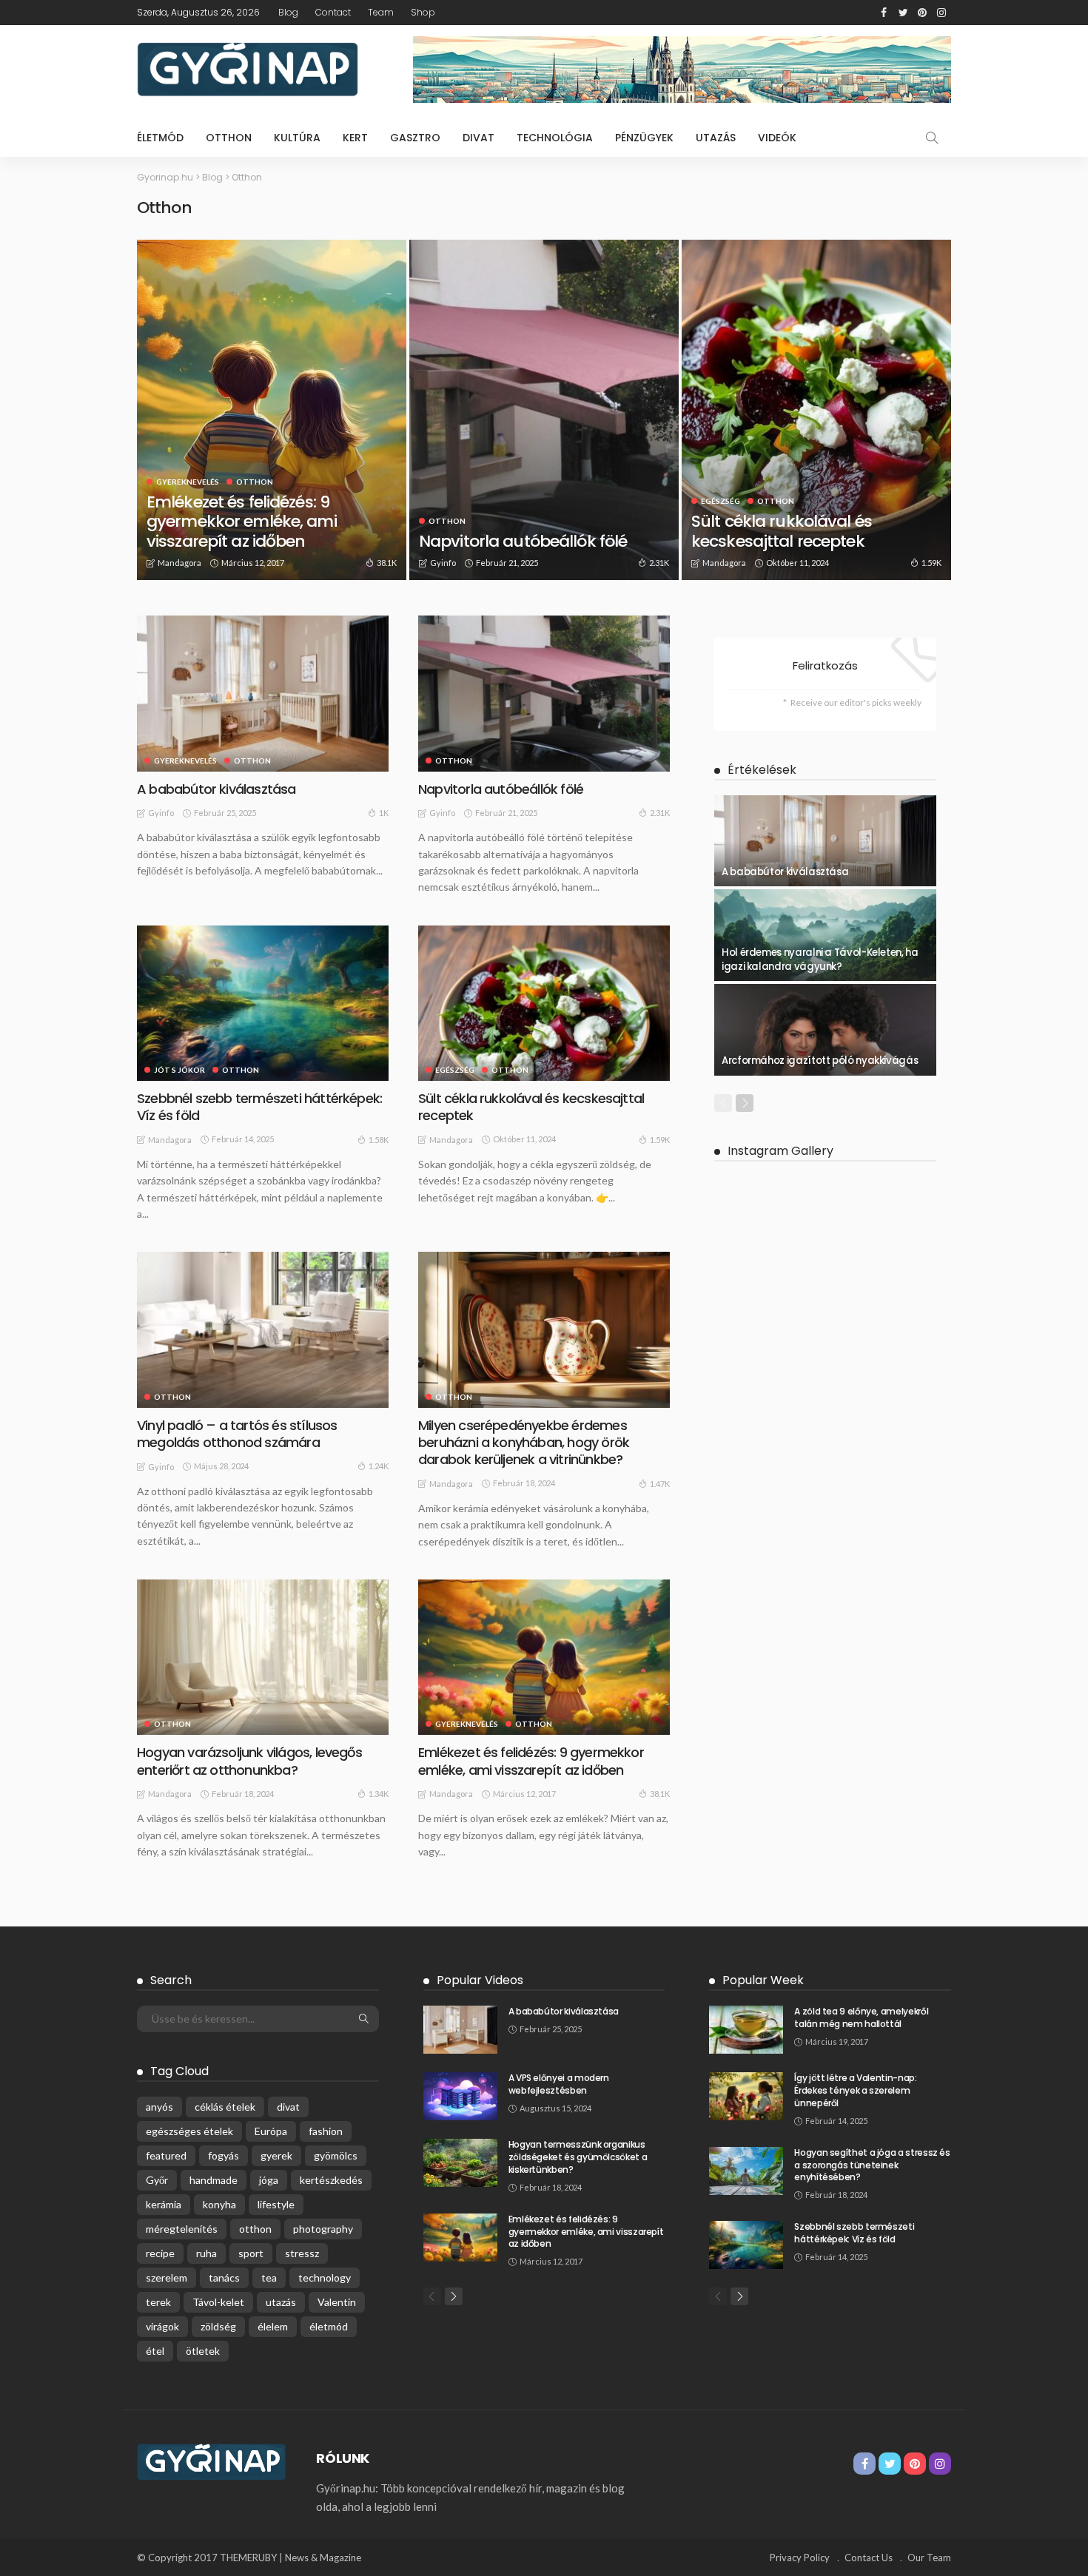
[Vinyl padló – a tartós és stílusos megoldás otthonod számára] (263, 1329)
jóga (269, 2180)
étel (155, 2351)
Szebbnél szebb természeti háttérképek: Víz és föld (259, 1107)
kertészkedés (331, 2180)
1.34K (379, 1794)
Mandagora (179, 563)
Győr (157, 2180)
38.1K (387, 563)
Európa (271, 2131)
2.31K (659, 563)
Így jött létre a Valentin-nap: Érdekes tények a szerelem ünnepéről (855, 2090)
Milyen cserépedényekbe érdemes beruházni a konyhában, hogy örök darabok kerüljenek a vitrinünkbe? (524, 1443)
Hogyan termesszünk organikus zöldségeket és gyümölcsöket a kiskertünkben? (578, 2157)
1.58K (379, 1140)
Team (381, 12)
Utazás (716, 138)
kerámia (164, 2204)
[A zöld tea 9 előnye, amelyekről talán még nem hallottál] (746, 2030)
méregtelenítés (182, 2229)
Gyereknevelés (188, 482)
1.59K (931, 563)
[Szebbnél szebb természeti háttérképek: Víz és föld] (263, 1003)
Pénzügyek (644, 138)
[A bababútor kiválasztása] (263, 693)
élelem (273, 2326)
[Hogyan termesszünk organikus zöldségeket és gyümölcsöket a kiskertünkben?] (460, 2163)
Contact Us (869, 2558)
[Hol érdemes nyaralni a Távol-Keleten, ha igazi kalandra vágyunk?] (825, 935)
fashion (326, 2131)
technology (325, 2277)
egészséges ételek (189, 2131)
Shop (423, 12)
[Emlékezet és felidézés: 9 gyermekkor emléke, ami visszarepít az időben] (272, 410)
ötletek (203, 2351)
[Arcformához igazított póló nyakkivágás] (825, 1030)
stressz (302, 2253)
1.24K (379, 1466)
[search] (932, 138)
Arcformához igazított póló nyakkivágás (820, 1061)
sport (251, 2253)
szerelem (167, 2277)
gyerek (276, 2155)
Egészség (721, 501)
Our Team (929, 2558)
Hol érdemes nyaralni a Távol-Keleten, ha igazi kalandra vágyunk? (820, 959)
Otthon (229, 138)
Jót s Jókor (179, 1070)
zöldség (218, 2326)
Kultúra (297, 138)
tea (269, 2277)
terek (158, 2302)
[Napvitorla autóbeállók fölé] (544, 410)
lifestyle (276, 2204)
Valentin (337, 2302)
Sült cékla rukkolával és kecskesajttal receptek (782, 531)
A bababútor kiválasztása (216, 789)
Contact (333, 12)
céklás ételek (225, 2107)
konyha (219, 2204)
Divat (478, 138)
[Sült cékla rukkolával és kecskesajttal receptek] (816, 410)
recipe (160, 2253)
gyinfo (443, 563)
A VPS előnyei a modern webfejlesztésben (559, 2084)
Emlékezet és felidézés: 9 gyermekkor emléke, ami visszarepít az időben (242, 522)
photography (323, 2229)
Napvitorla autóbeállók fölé (523, 541)
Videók (777, 138)
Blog (288, 12)
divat (288, 2107)
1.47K (660, 1484)
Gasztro (415, 138)
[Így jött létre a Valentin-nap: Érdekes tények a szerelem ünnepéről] (746, 2096)
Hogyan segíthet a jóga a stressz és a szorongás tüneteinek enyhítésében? (872, 2165)
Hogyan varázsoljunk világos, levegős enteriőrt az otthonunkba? (249, 1761)
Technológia (555, 138)
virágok (162, 2326)
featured (166, 2155)
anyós (159, 2107)
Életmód (160, 138)
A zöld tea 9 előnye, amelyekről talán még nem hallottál (861, 2017)
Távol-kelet (218, 2302)
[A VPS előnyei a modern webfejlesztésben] (460, 2096)
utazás (281, 2302)
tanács (224, 2277)
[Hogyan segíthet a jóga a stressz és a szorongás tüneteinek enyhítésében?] (746, 2171)
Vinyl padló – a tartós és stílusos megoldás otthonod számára (237, 1434)
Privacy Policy (800, 2558)
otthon (255, 2229)
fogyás (224, 2155)
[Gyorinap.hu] (212, 2461)
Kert (355, 138)
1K (384, 813)
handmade (214, 2180)
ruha (206, 2253)
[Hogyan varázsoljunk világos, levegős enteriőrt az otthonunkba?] (263, 1657)
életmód (329, 2326)
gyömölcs (336, 2155)
